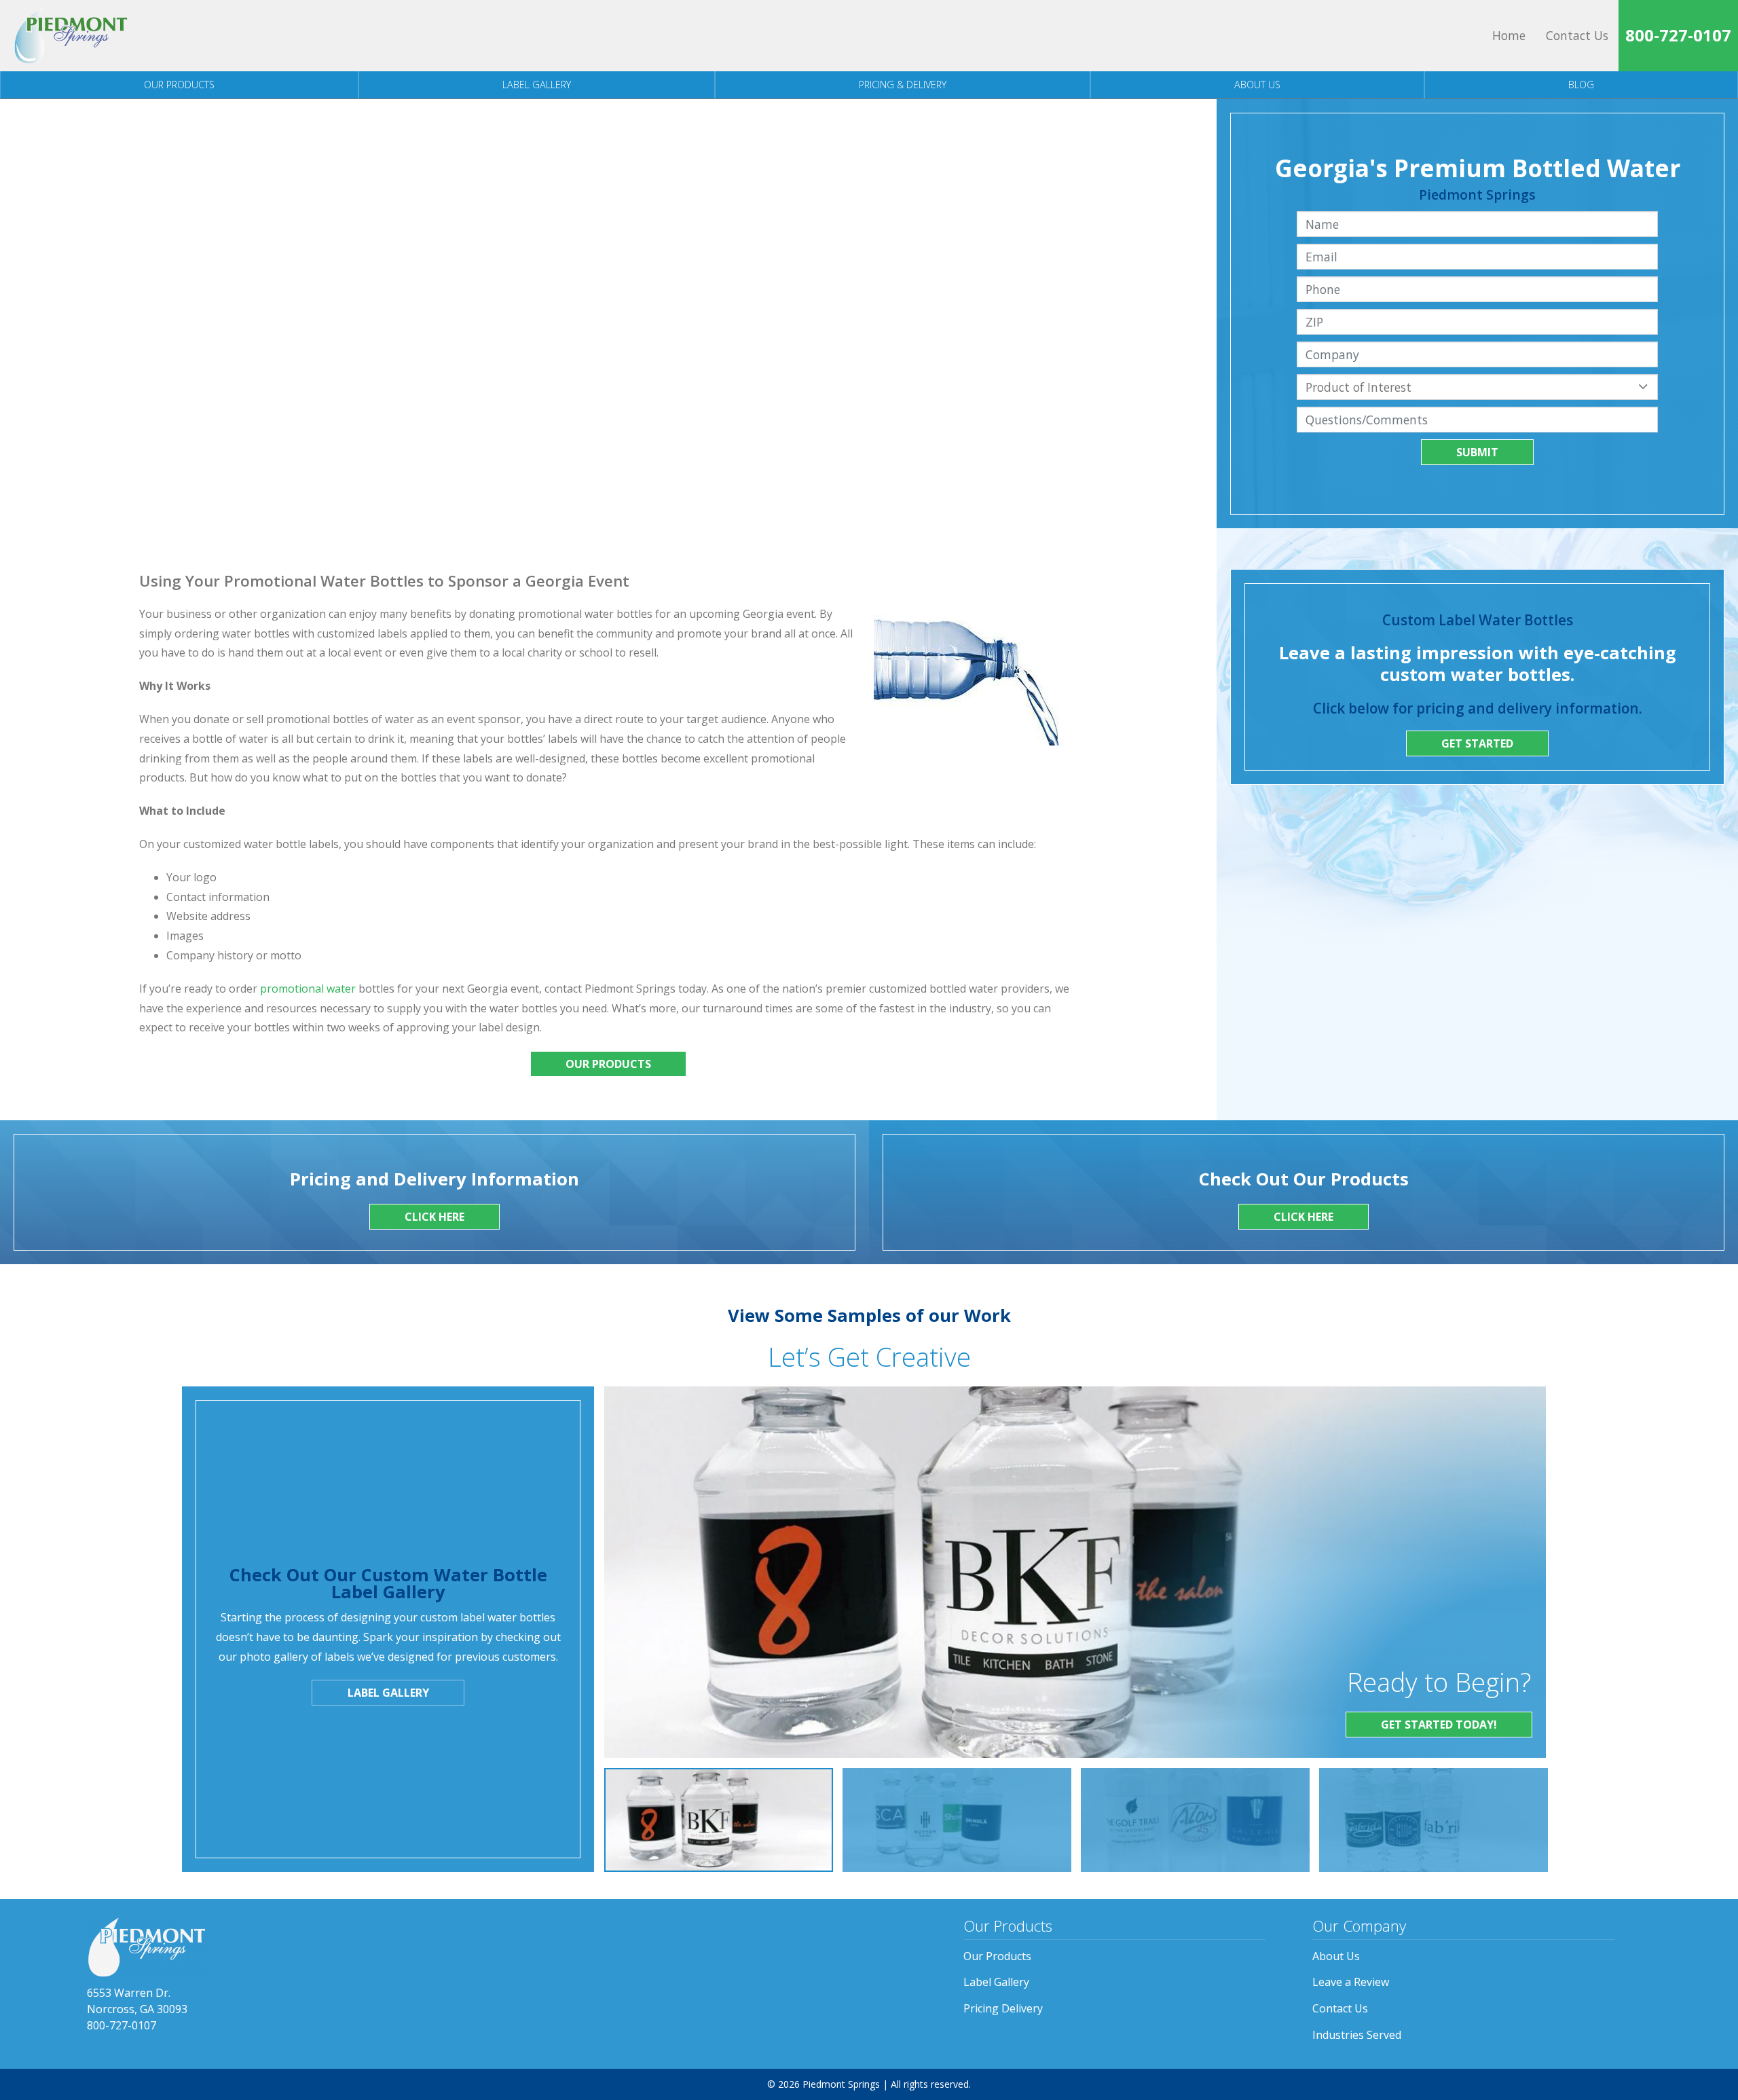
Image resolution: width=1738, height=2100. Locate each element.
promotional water (308, 989)
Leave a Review (1351, 1982)
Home (1509, 35)
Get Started (1477, 743)
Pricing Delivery (1003, 2008)
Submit (1477, 452)
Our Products (179, 85)
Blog (1581, 85)
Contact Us (1577, 35)
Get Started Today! (1439, 1725)
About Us (1257, 85)
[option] (719, 1820)
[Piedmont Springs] (71, 36)
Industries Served (1357, 2035)
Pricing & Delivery (903, 85)
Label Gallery (537, 85)
